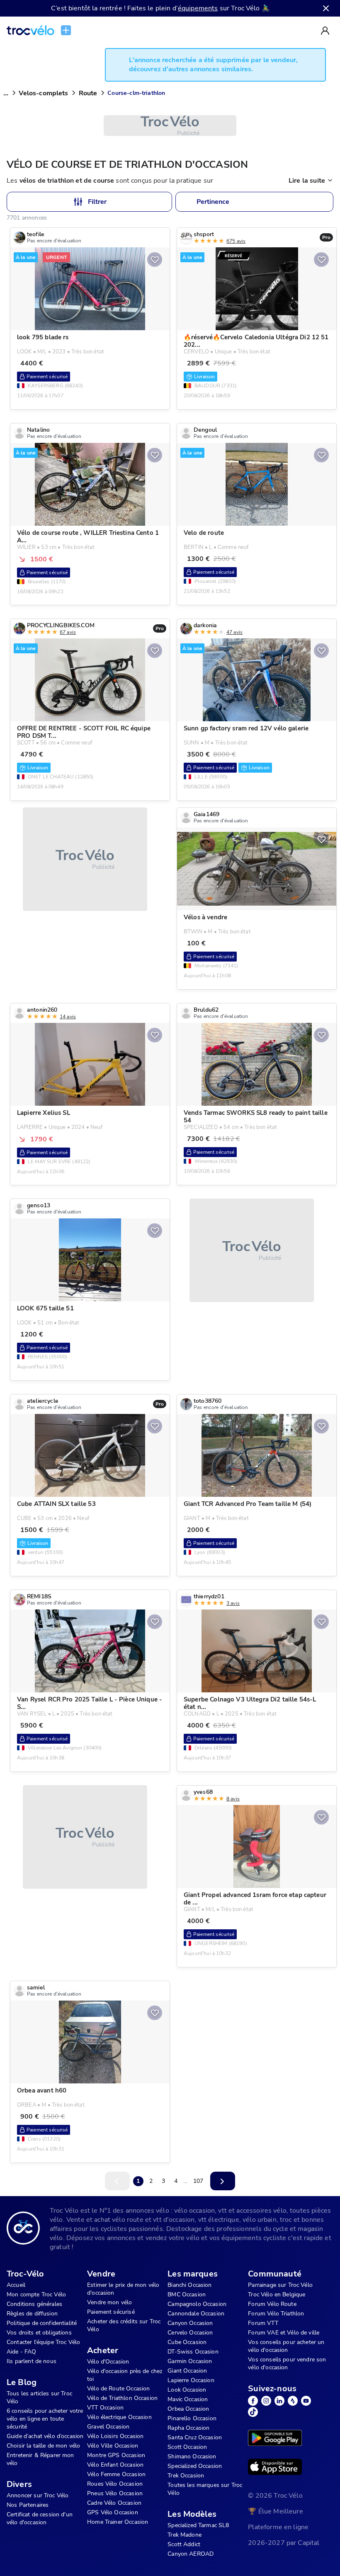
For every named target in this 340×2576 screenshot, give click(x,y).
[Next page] (223, 2181)
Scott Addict (184, 2544)
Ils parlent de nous (32, 2361)
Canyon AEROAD (191, 2554)
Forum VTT (263, 2323)
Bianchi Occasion (189, 2285)
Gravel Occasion (108, 2427)
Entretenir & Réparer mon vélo (40, 2459)
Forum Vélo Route (272, 2304)
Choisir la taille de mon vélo (43, 2446)
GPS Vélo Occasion (113, 2512)
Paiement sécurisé (111, 2312)
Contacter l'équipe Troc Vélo (43, 2342)
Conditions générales (34, 2304)
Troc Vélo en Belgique (277, 2294)
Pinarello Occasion (192, 2418)
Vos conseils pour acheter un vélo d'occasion (286, 2346)
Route (88, 93)
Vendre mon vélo (109, 2302)
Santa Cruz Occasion (195, 2437)
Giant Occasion (187, 2371)
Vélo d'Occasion (108, 2362)
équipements (198, 8)
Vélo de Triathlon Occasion (122, 2398)
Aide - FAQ (22, 2352)
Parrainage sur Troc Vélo (280, 2285)
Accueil (16, 2285)
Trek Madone (185, 2535)
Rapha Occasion (188, 2428)
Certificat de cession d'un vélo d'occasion (40, 2518)
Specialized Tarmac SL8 (198, 2525)
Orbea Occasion (188, 2409)
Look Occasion (187, 2390)
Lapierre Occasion (191, 2380)
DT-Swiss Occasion (193, 2352)
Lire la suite (307, 181)
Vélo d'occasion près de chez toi (125, 2375)
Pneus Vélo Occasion (115, 2493)
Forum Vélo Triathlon (276, 2314)
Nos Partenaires (28, 2505)
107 (198, 2181)
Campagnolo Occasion (197, 2304)
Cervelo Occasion (190, 2333)
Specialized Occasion (195, 2466)
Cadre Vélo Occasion (114, 2503)
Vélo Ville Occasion (113, 2446)
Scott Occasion (187, 2447)
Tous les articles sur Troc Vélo (39, 2397)
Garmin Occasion (190, 2361)
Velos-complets (43, 93)
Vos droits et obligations (39, 2333)
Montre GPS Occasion (116, 2455)
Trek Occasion (186, 2476)
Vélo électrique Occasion (119, 2417)
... (6, 93)
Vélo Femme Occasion (116, 2474)
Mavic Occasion (188, 2399)
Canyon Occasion (190, 2323)
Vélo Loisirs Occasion (115, 2436)
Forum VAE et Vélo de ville (284, 2333)
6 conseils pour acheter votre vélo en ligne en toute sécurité (45, 2419)
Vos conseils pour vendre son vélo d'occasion (287, 2363)
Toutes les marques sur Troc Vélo (205, 2489)
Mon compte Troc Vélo (36, 2294)
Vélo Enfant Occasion (115, 2465)
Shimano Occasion (192, 2456)
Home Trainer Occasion (118, 2522)
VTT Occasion (105, 2408)
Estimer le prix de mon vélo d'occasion (123, 2289)
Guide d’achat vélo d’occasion (45, 2436)
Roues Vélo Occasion (115, 2484)
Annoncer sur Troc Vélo (38, 2495)
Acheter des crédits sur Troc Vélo (124, 2325)
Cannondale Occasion (196, 2314)
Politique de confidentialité (42, 2323)
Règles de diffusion (32, 2314)
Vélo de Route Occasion (118, 2389)
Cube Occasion (187, 2342)
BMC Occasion (187, 2294)
